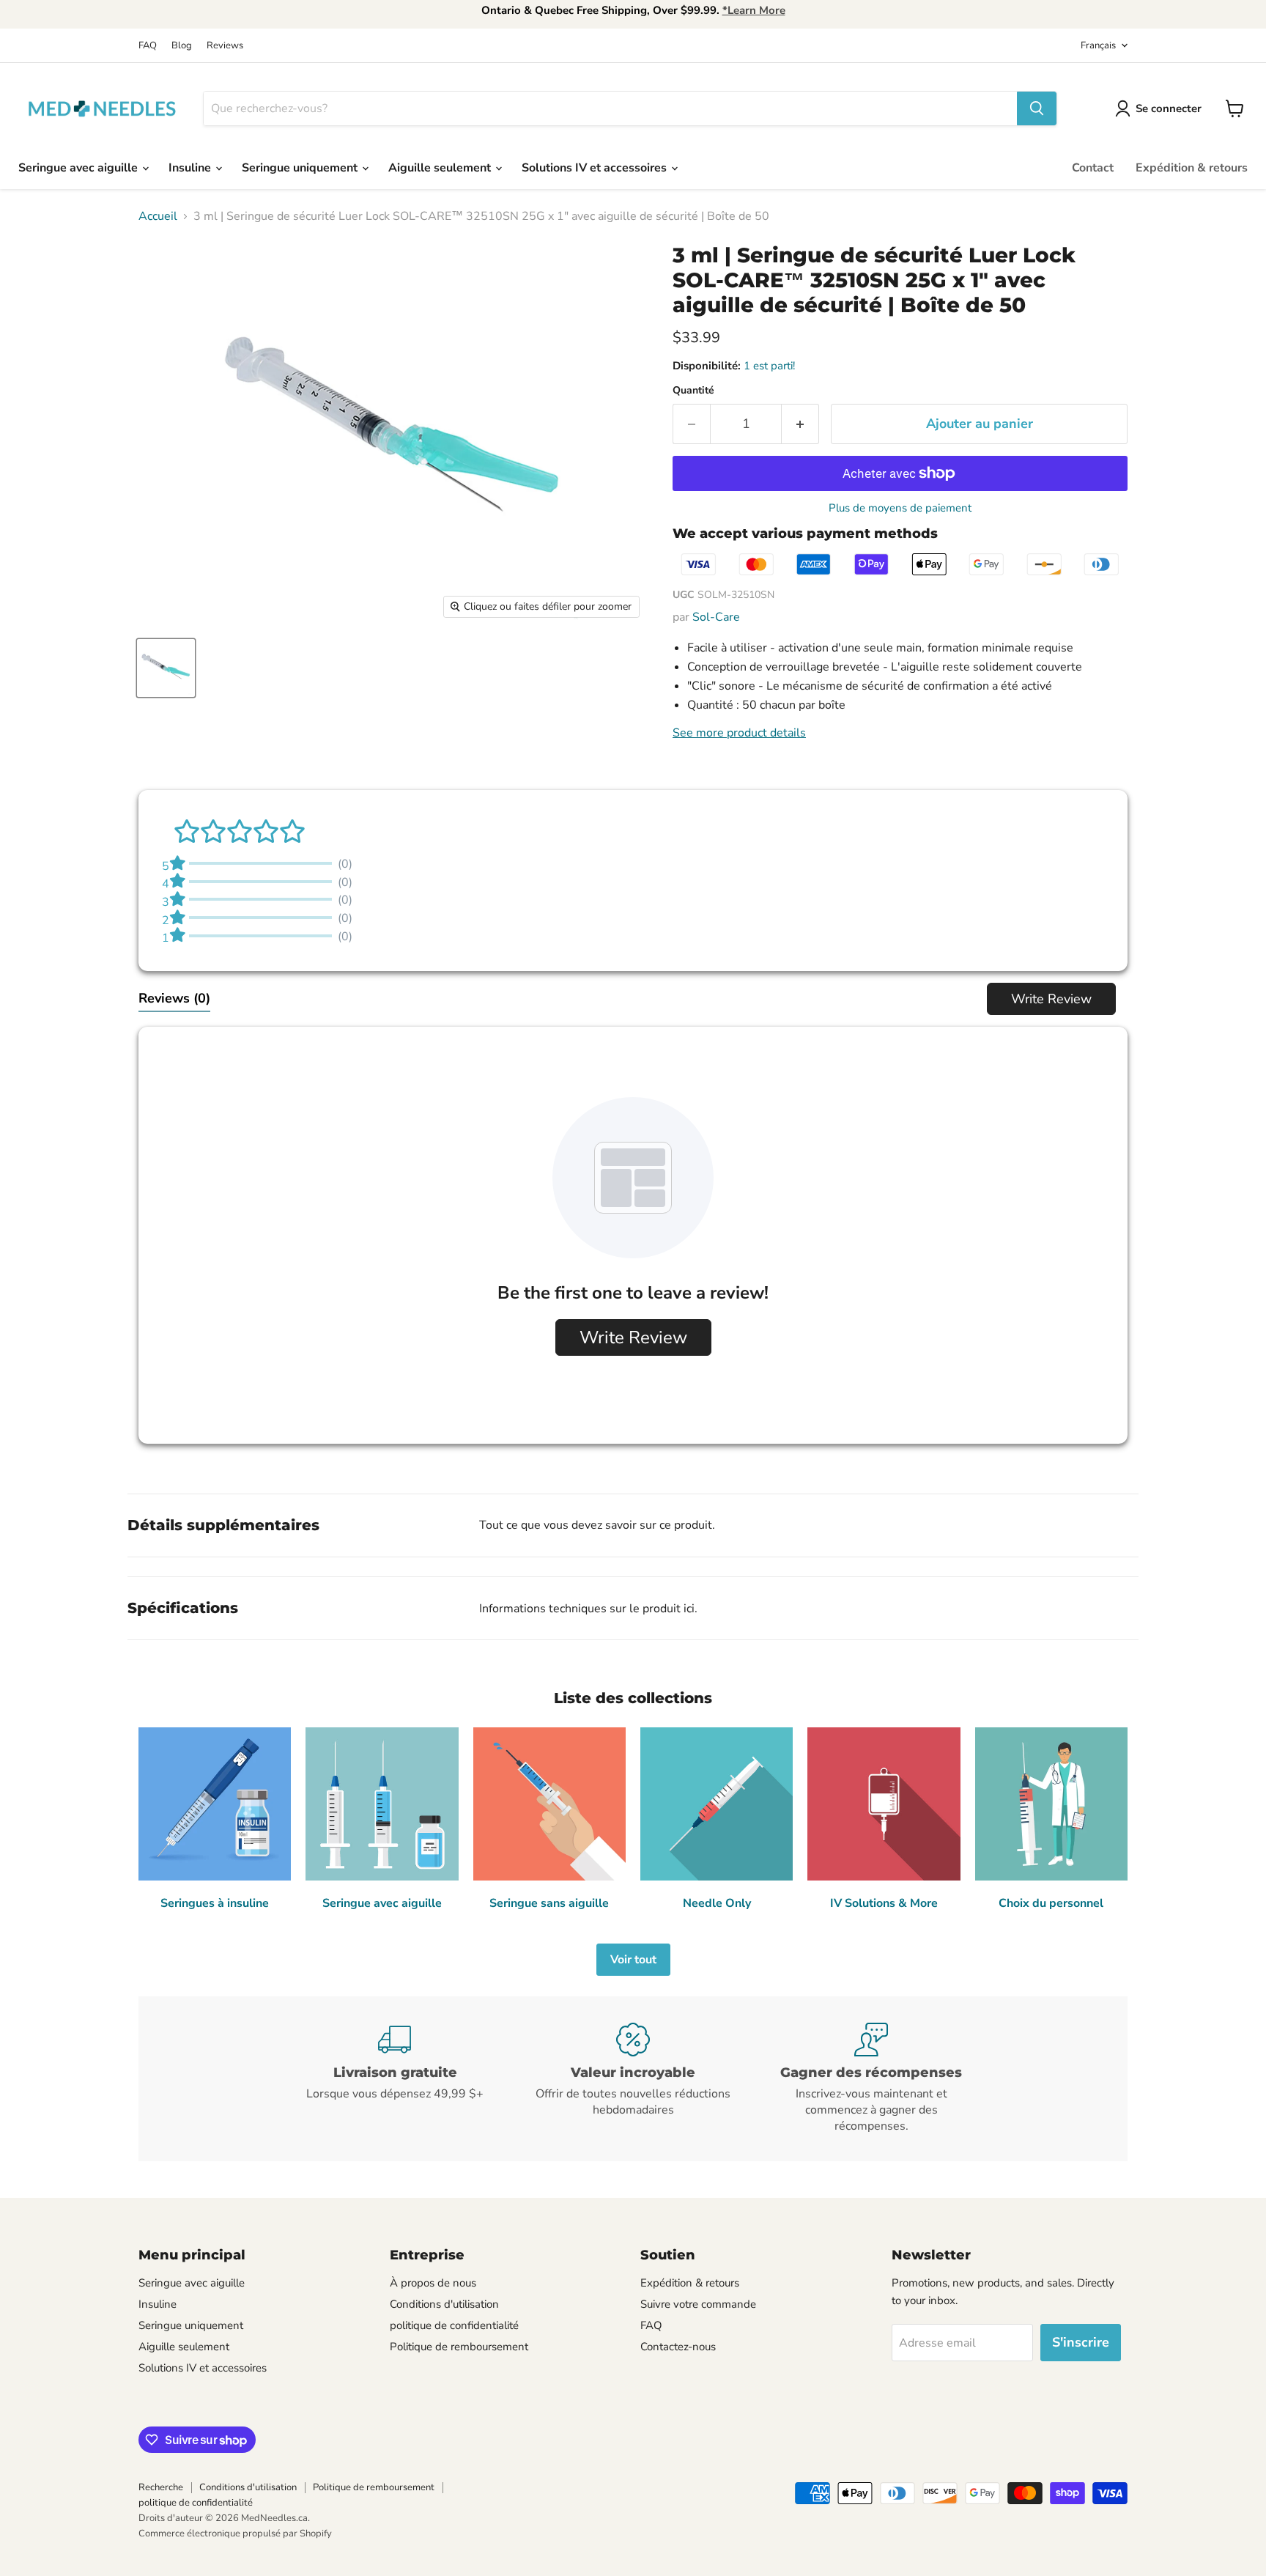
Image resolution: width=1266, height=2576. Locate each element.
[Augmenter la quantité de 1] (800, 424)
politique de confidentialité (454, 2325)
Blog (182, 46)
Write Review (1051, 999)
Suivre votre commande (698, 2304)
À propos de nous (433, 2283)
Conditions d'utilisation (444, 2304)
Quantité (693, 391)
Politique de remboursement (459, 2347)
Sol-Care (716, 617)
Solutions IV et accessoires (596, 168)
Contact (1093, 168)
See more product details (739, 733)
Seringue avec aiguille (79, 168)
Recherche (161, 2487)
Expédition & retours (1192, 168)
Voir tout (633, 1960)
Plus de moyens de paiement (900, 508)
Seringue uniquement (301, 168)
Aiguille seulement (441, 168)
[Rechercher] (1037, 108)
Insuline (191, 168)
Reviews (225, 46)
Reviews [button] (174, 998)
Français (1098, 45)
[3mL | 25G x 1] (166, 668)
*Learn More (754, 10)
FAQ (148, 46)
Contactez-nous (678, 2347)
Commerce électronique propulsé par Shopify (235, 2533)
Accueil (158, 216)
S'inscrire (1081, 2342)
